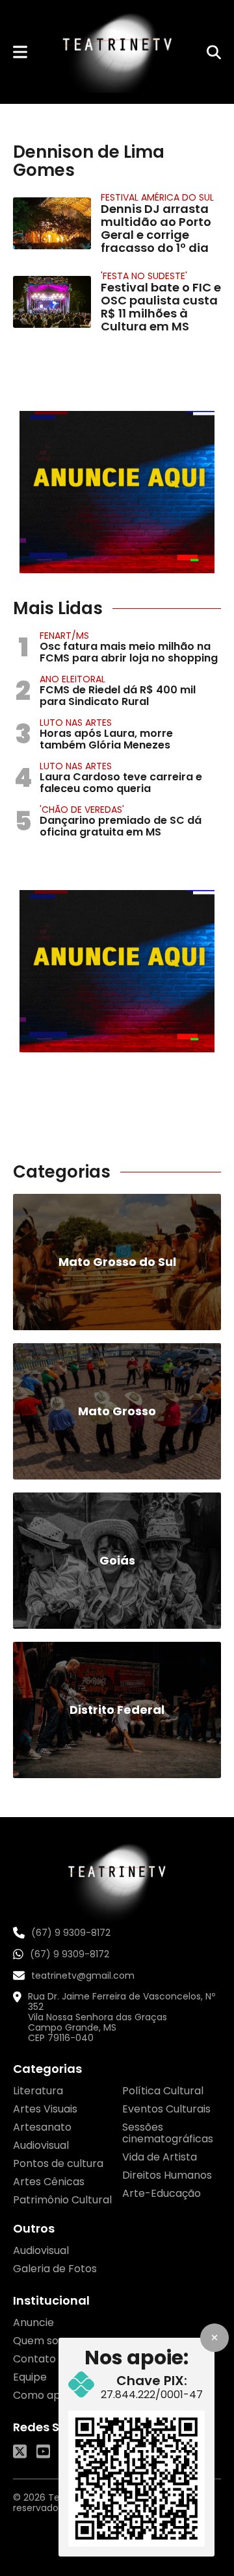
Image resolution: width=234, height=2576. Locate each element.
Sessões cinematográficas (168, 2133)
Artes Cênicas (49, 2182)
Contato (34, 2359)
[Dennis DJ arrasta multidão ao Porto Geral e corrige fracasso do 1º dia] (52, 223)
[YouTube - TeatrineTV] (43, 2451)
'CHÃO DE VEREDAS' (82, 810)
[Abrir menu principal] (20, 52)
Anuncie (33, 2322)
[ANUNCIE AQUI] (117, 492)
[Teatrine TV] (117, 52)
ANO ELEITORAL (72, 679)
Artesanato (42, 2127)
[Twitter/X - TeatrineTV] (20, 2451)
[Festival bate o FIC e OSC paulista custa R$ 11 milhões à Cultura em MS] (52, 302)
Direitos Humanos (167, 2175)
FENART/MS (64, 636)
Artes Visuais (45, 2109)
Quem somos (47, 2341)
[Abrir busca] (214, 52)
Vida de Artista (160, 2157)
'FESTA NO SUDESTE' (144, 276)
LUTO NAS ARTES (76, 723)
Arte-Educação (162, 2193)
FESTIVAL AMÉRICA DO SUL (157, 197)
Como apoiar (46, 2395)
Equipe (30, 2377)
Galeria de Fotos (55, 2269)
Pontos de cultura (58, 2163)
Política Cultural (163, 2091)
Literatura (38, 2091)
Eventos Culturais (166, 2109)
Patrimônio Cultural (62, 2200)
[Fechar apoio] (214, 2338)
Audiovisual (41, 2145)
